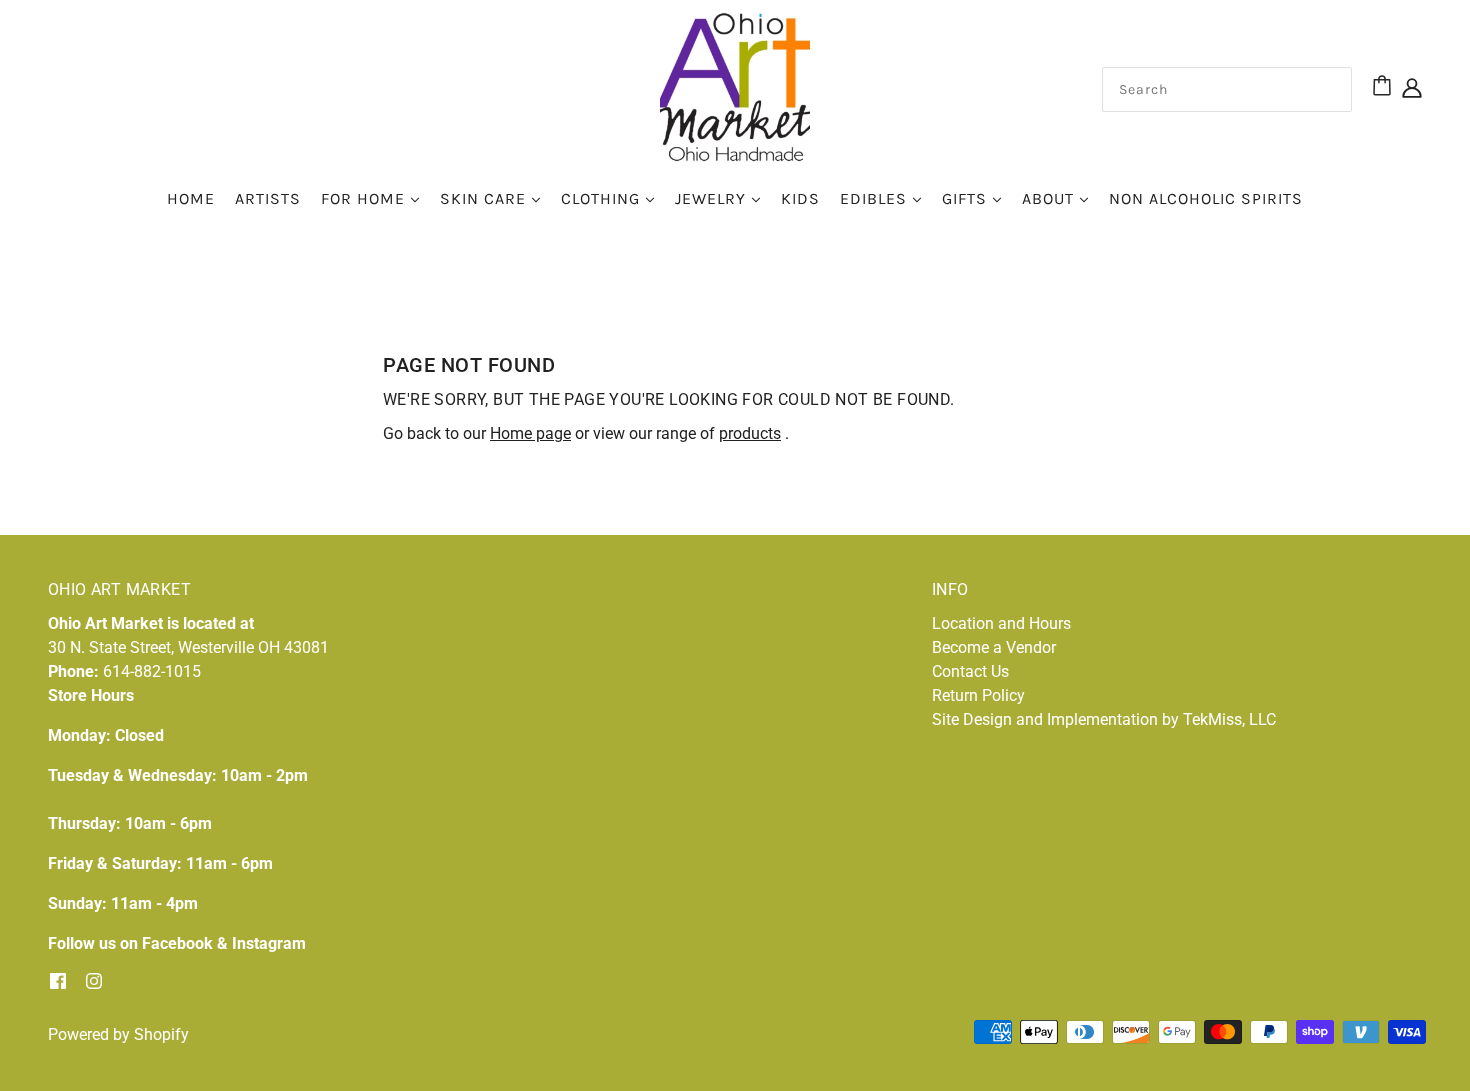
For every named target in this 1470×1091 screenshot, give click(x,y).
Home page (530, 433)
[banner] (735, 85)
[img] (1412, 87)
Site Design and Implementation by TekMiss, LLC (1104, 719)
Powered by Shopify (118, 1034)
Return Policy (978, 695)
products (750, 433)
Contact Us (970, 671)
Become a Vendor (994, 647)
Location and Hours (1001, 623)
